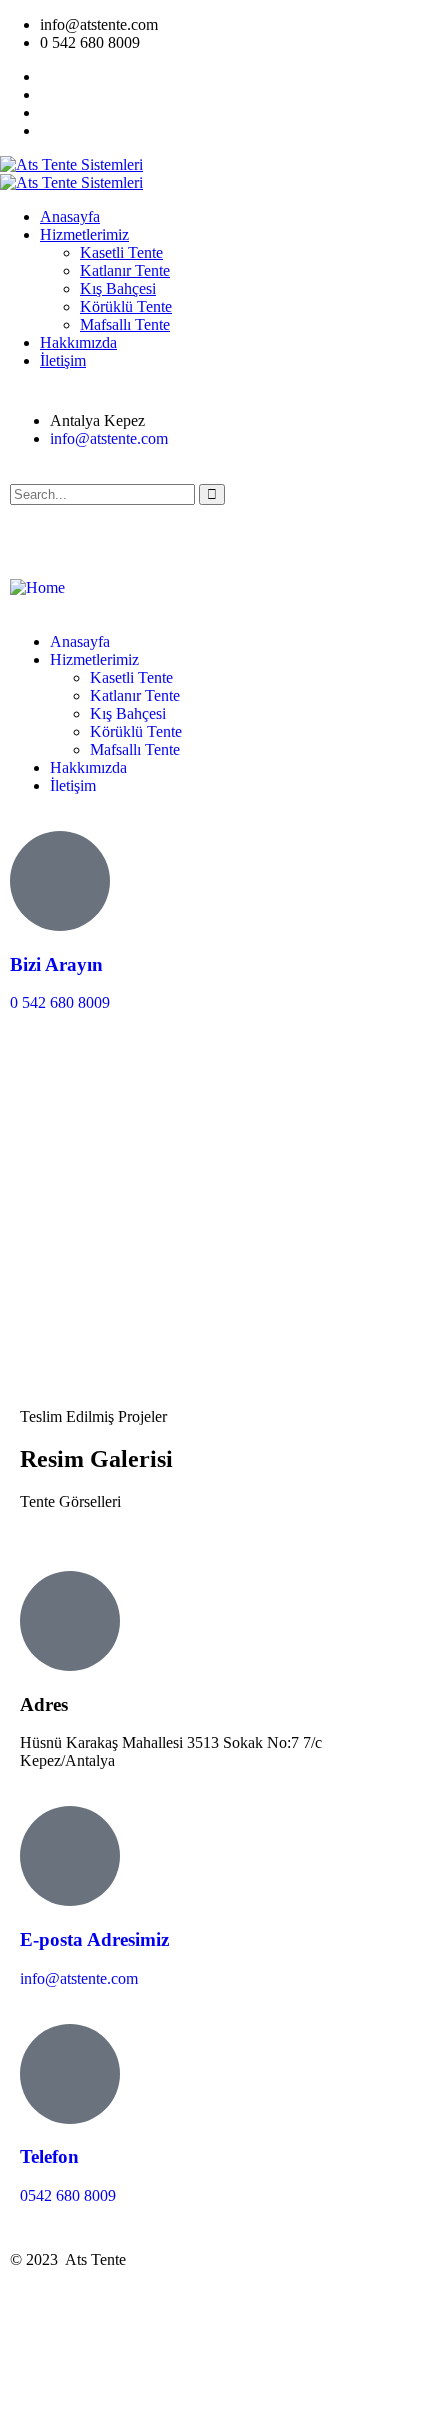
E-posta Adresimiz (94, 1939)
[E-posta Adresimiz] (70, 1856)
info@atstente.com (79, 1978)
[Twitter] (35, 530)
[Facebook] (89, 530)
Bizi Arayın (56, 964)
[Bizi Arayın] (60, 881)
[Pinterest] (197, 530)
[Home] (37, 587)
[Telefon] (70, 2074)
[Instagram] (143, 530)
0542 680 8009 (68, 2195)
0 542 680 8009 (60, 1002)
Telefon (49, 2156)
